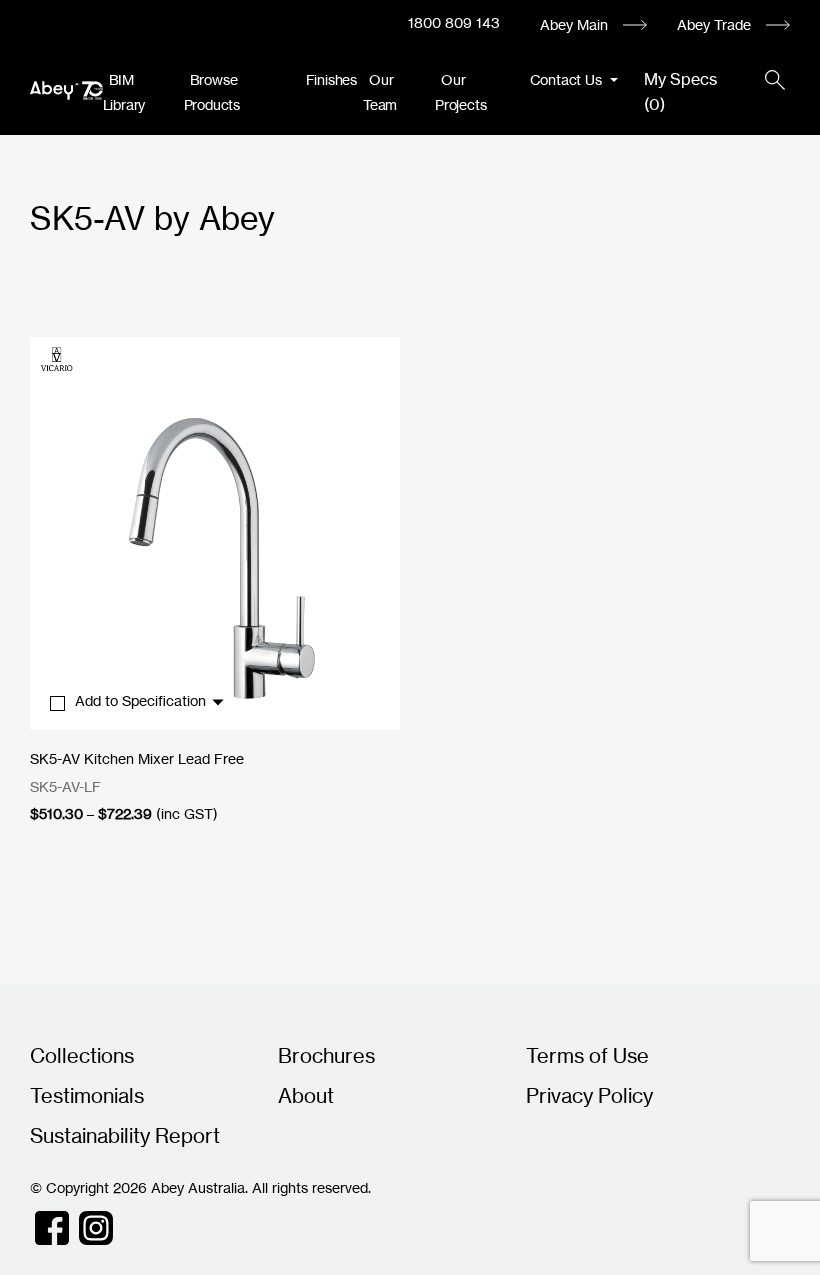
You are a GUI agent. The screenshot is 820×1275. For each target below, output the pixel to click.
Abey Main (574, 24)
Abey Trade (714, 24)
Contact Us (568, 79)
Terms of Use (587, 1055)
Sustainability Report (125, 1135)
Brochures (326, 1055)
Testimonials (87, 1095)
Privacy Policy (589, 1095)
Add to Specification (142, 700)
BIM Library (124, 92)
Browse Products (212, 92)
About (306, 1095)
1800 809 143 (454, 22)
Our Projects (460, 92)
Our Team (380, 92)
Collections (82, 1055)
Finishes (331, 79)
